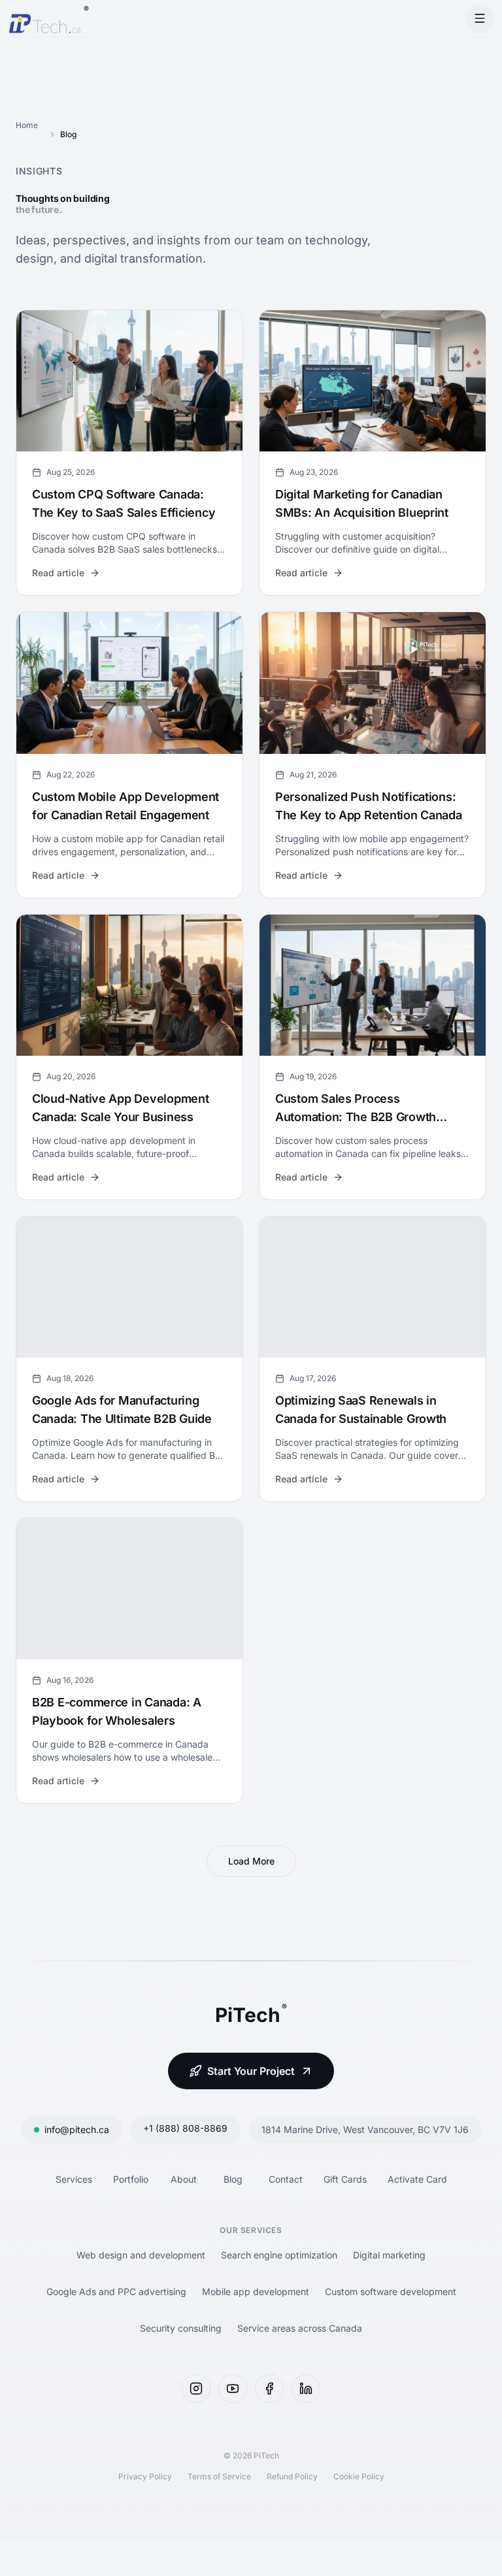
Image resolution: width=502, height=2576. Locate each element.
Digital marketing (389, 2255)
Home (27, 125)
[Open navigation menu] (480, 18)
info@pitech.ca (77, 2129)
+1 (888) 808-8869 (185, 2128)
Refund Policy (292, 2476)
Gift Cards (345, 2179)
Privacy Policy (145, 2476)
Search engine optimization (279, 2255)
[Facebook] (269, 2389)
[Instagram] (196, 2389)
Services (74, 2179)
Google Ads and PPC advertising (116, 2291)
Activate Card (417, 2179)
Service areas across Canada (300, 2328)
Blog (233, 2179)
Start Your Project (251, 2071)
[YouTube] (233, 2389)
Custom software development (391, 2291)
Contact (286, 2179)
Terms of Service (219, 2476)
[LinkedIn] (306, 2389)
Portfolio (131, 2179)
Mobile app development (256, 2291)
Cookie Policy (359, 2476)
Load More (251, 1861)
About (184, 2179)
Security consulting (181, 2328)
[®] (44, 18)
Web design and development (141, 2255)
